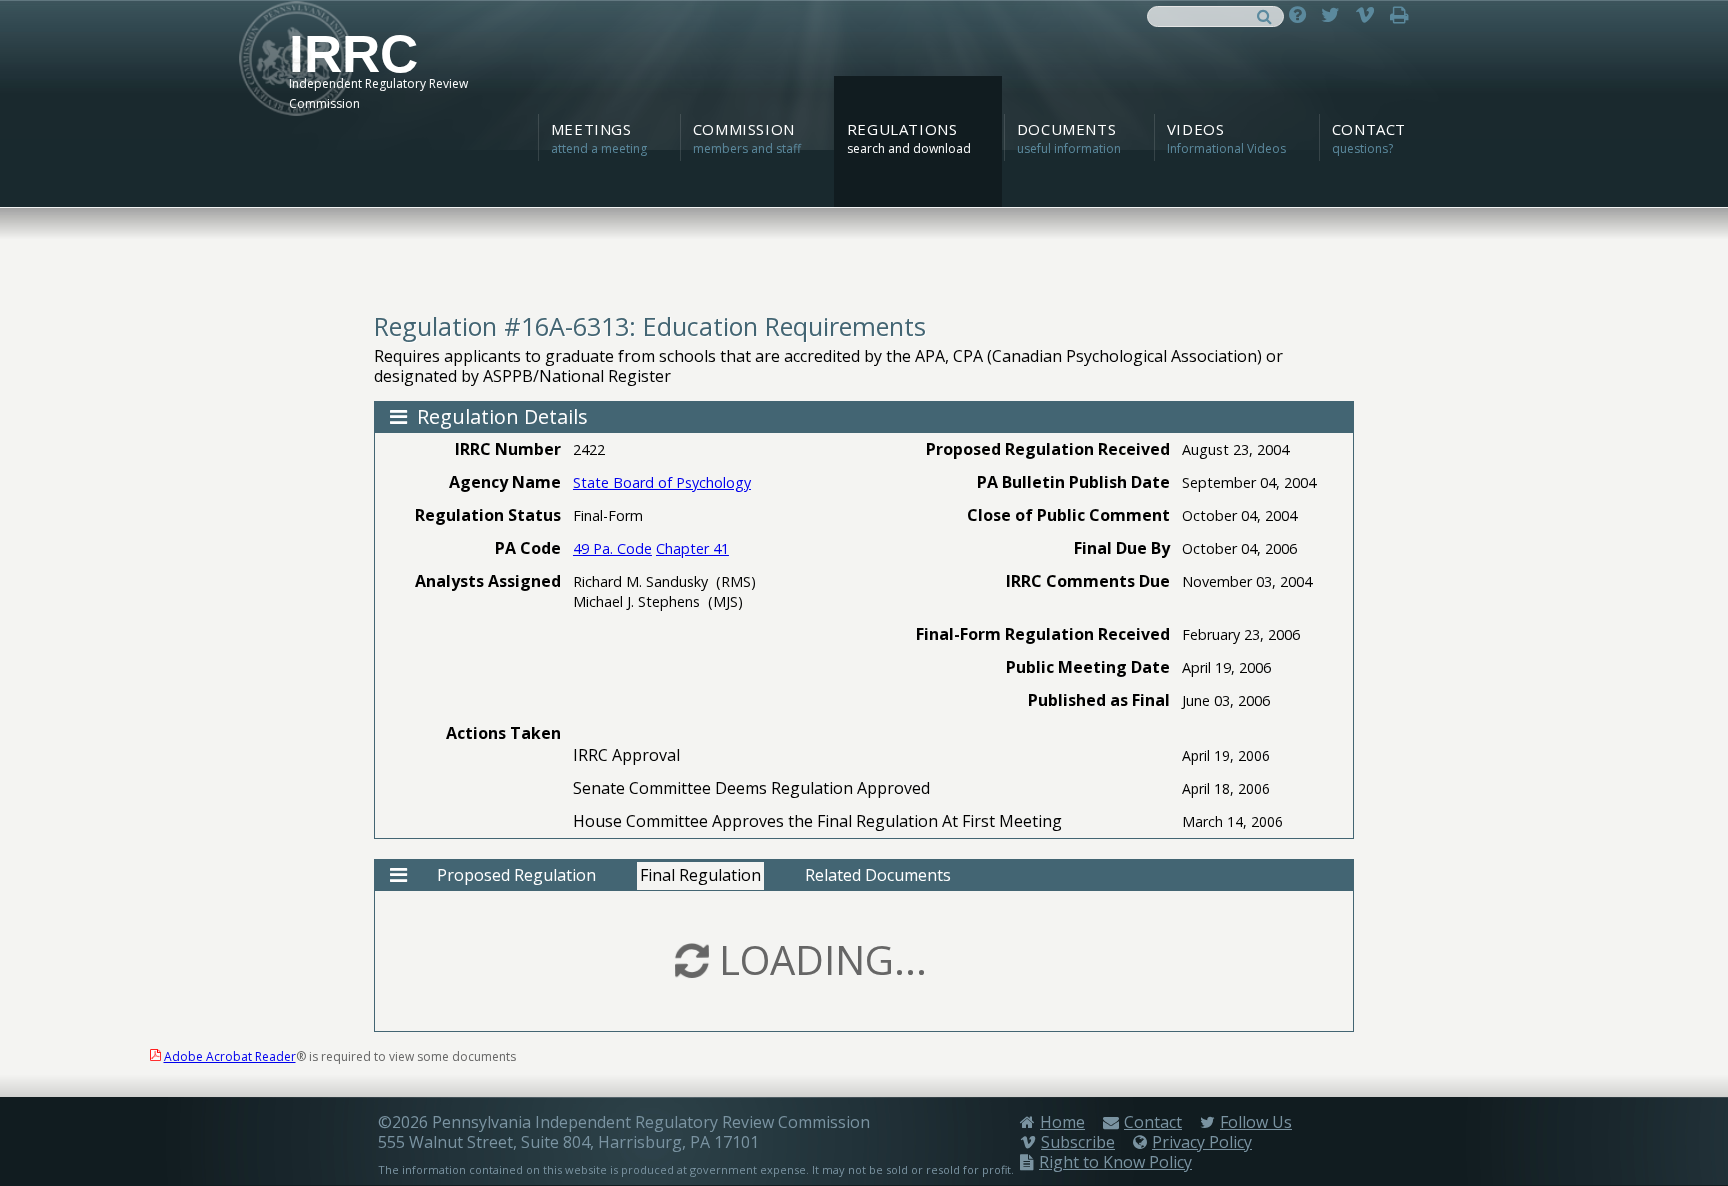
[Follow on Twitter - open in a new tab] (1335, 14)
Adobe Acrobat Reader (230, 1056)
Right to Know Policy (1115, 1162)
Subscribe (1078, 1142)
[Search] (1264, 14)
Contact (1153, 1122)
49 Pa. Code (612, 548)
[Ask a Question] (1302, 14)
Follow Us (1256, 1122)
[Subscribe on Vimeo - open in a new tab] (1370, 14)
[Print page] (1404, 14)
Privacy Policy (1202, 1142)
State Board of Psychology (662, 482)
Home (1062, 1122)
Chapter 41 (692, 548)
